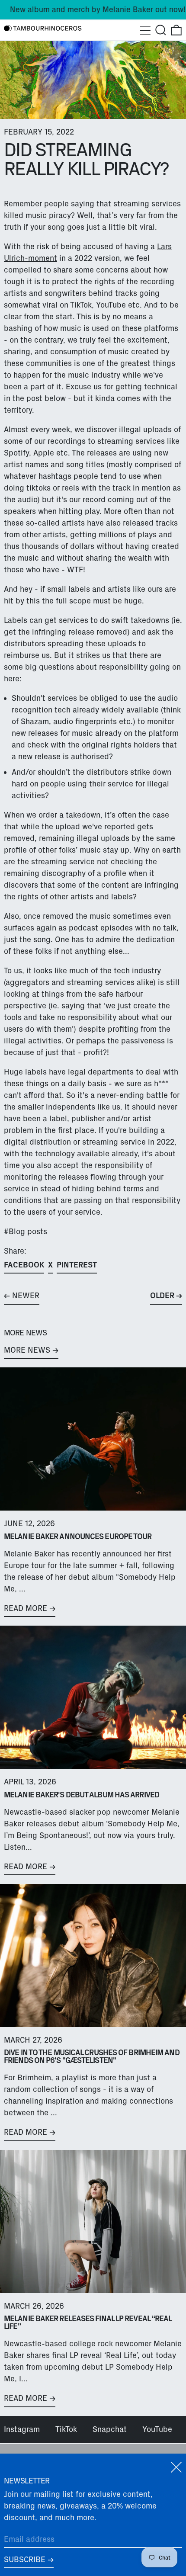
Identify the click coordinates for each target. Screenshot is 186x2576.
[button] (161, 30)
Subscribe (25, 2560)
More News (27, 1350)
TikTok (66, 2429)
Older (162, 1296)
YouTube (157, 2429)
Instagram (22, 2429)
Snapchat (110, 2429)
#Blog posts (26, 1232)
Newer (26, 1296)
